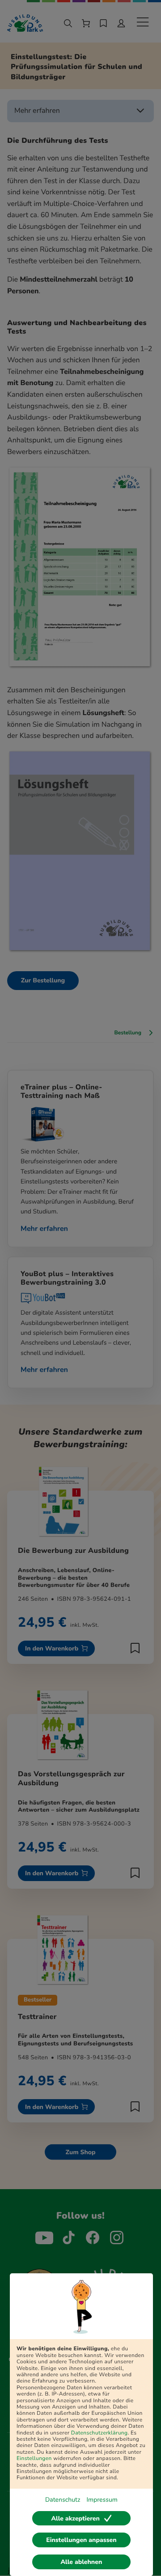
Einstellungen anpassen (81, 2540)
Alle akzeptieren (75, 2518)
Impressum (102, 2500)
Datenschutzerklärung (100, 2433)
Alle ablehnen (82, 2562)
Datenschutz (63, 2500)
